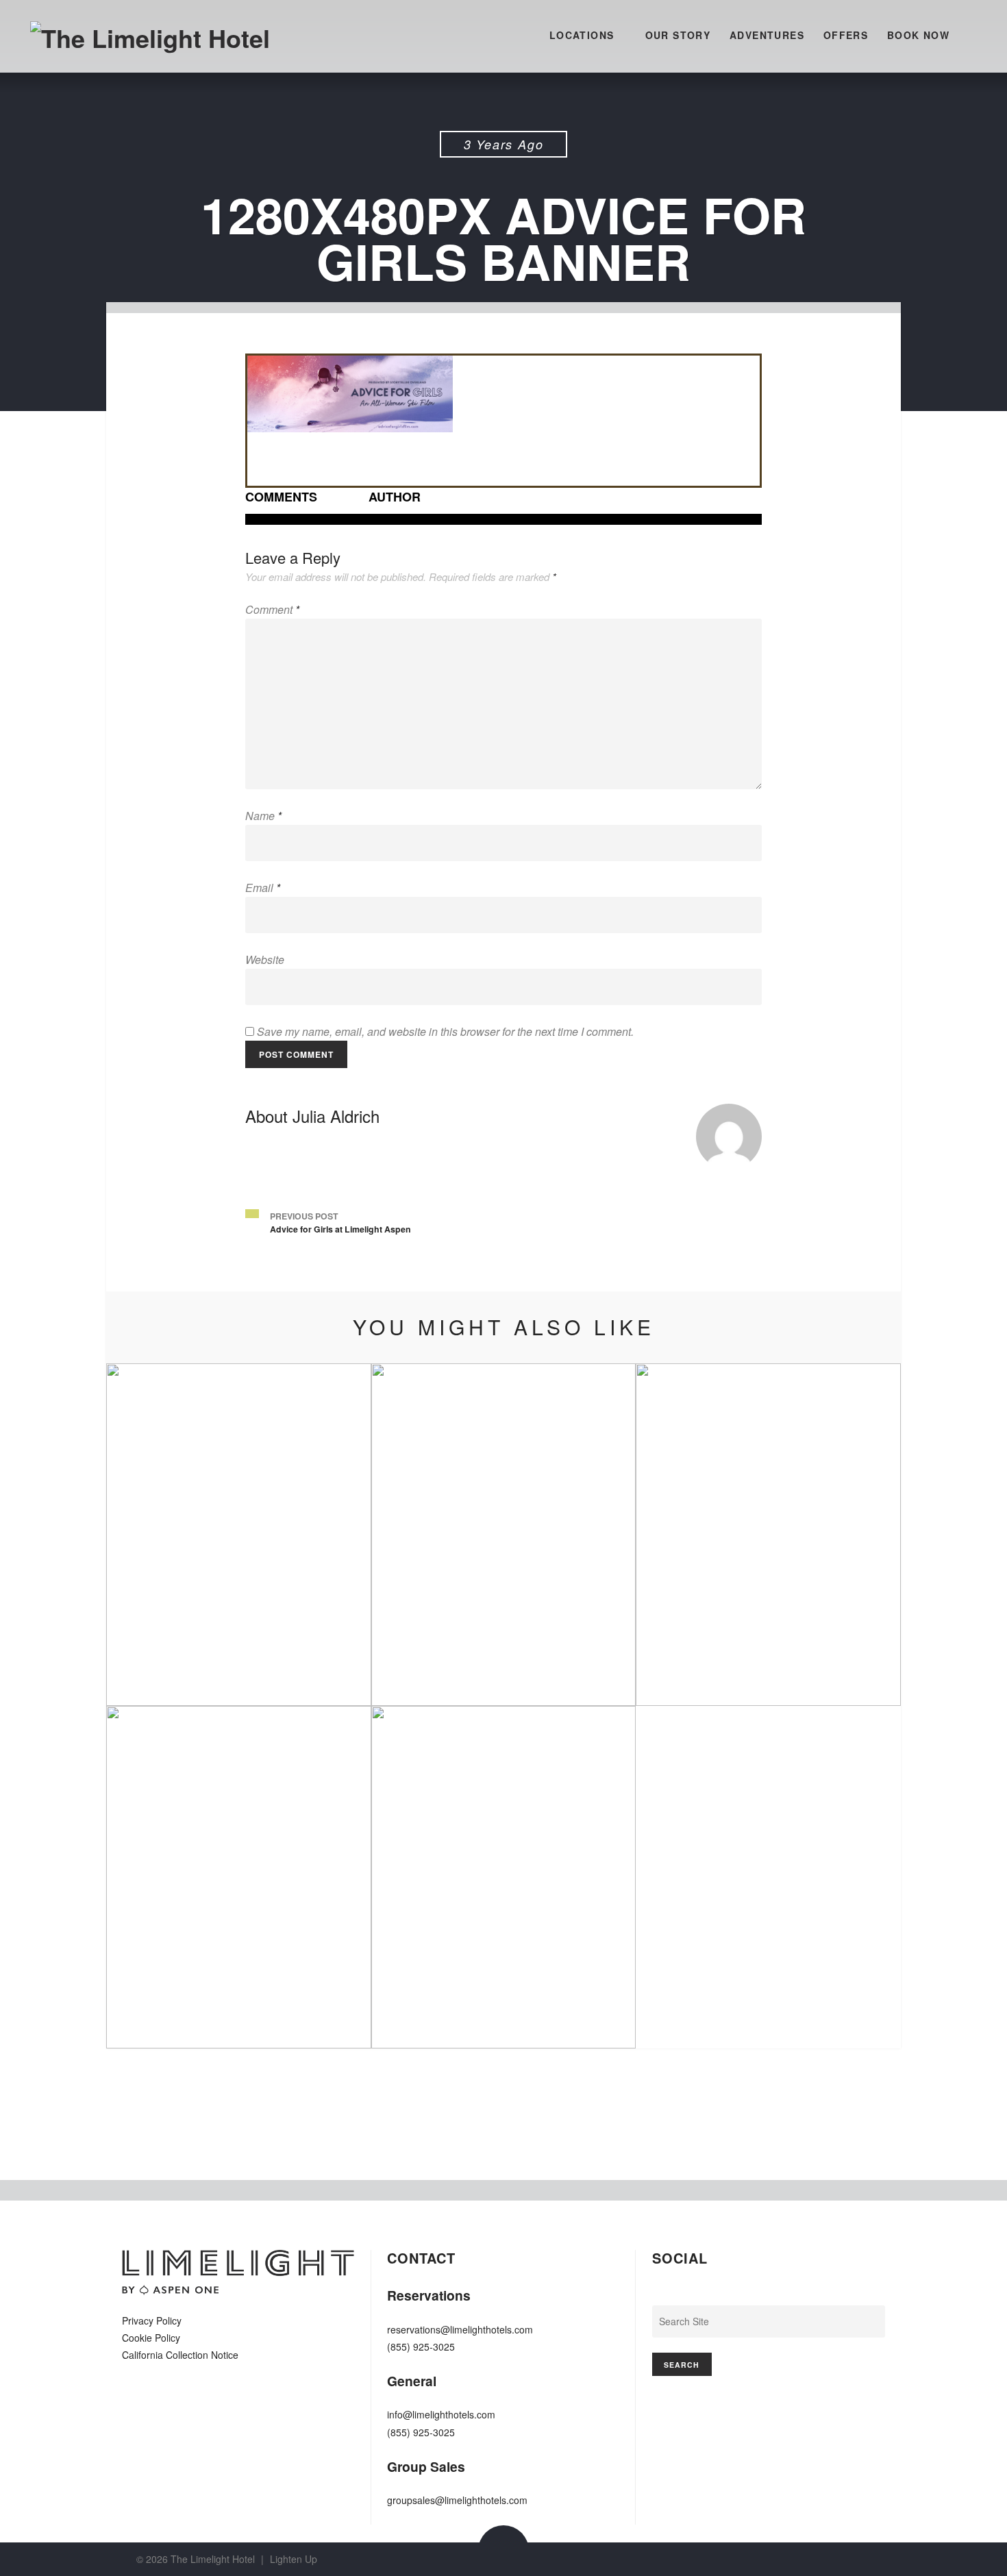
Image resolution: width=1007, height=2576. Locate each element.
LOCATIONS (582, 35)
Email (263, 888)
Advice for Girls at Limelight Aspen (340, 1229)
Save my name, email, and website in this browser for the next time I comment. (445, 1031)
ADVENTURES (767, 35)
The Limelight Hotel (213, 2559)
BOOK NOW (918, 35)
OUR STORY (678, 35)
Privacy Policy (152, 2320)
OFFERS (846, 35)
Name (263, 816)
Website (265, 959)
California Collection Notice (180, 2355)
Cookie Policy (151, 2338)
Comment (272, 609)
